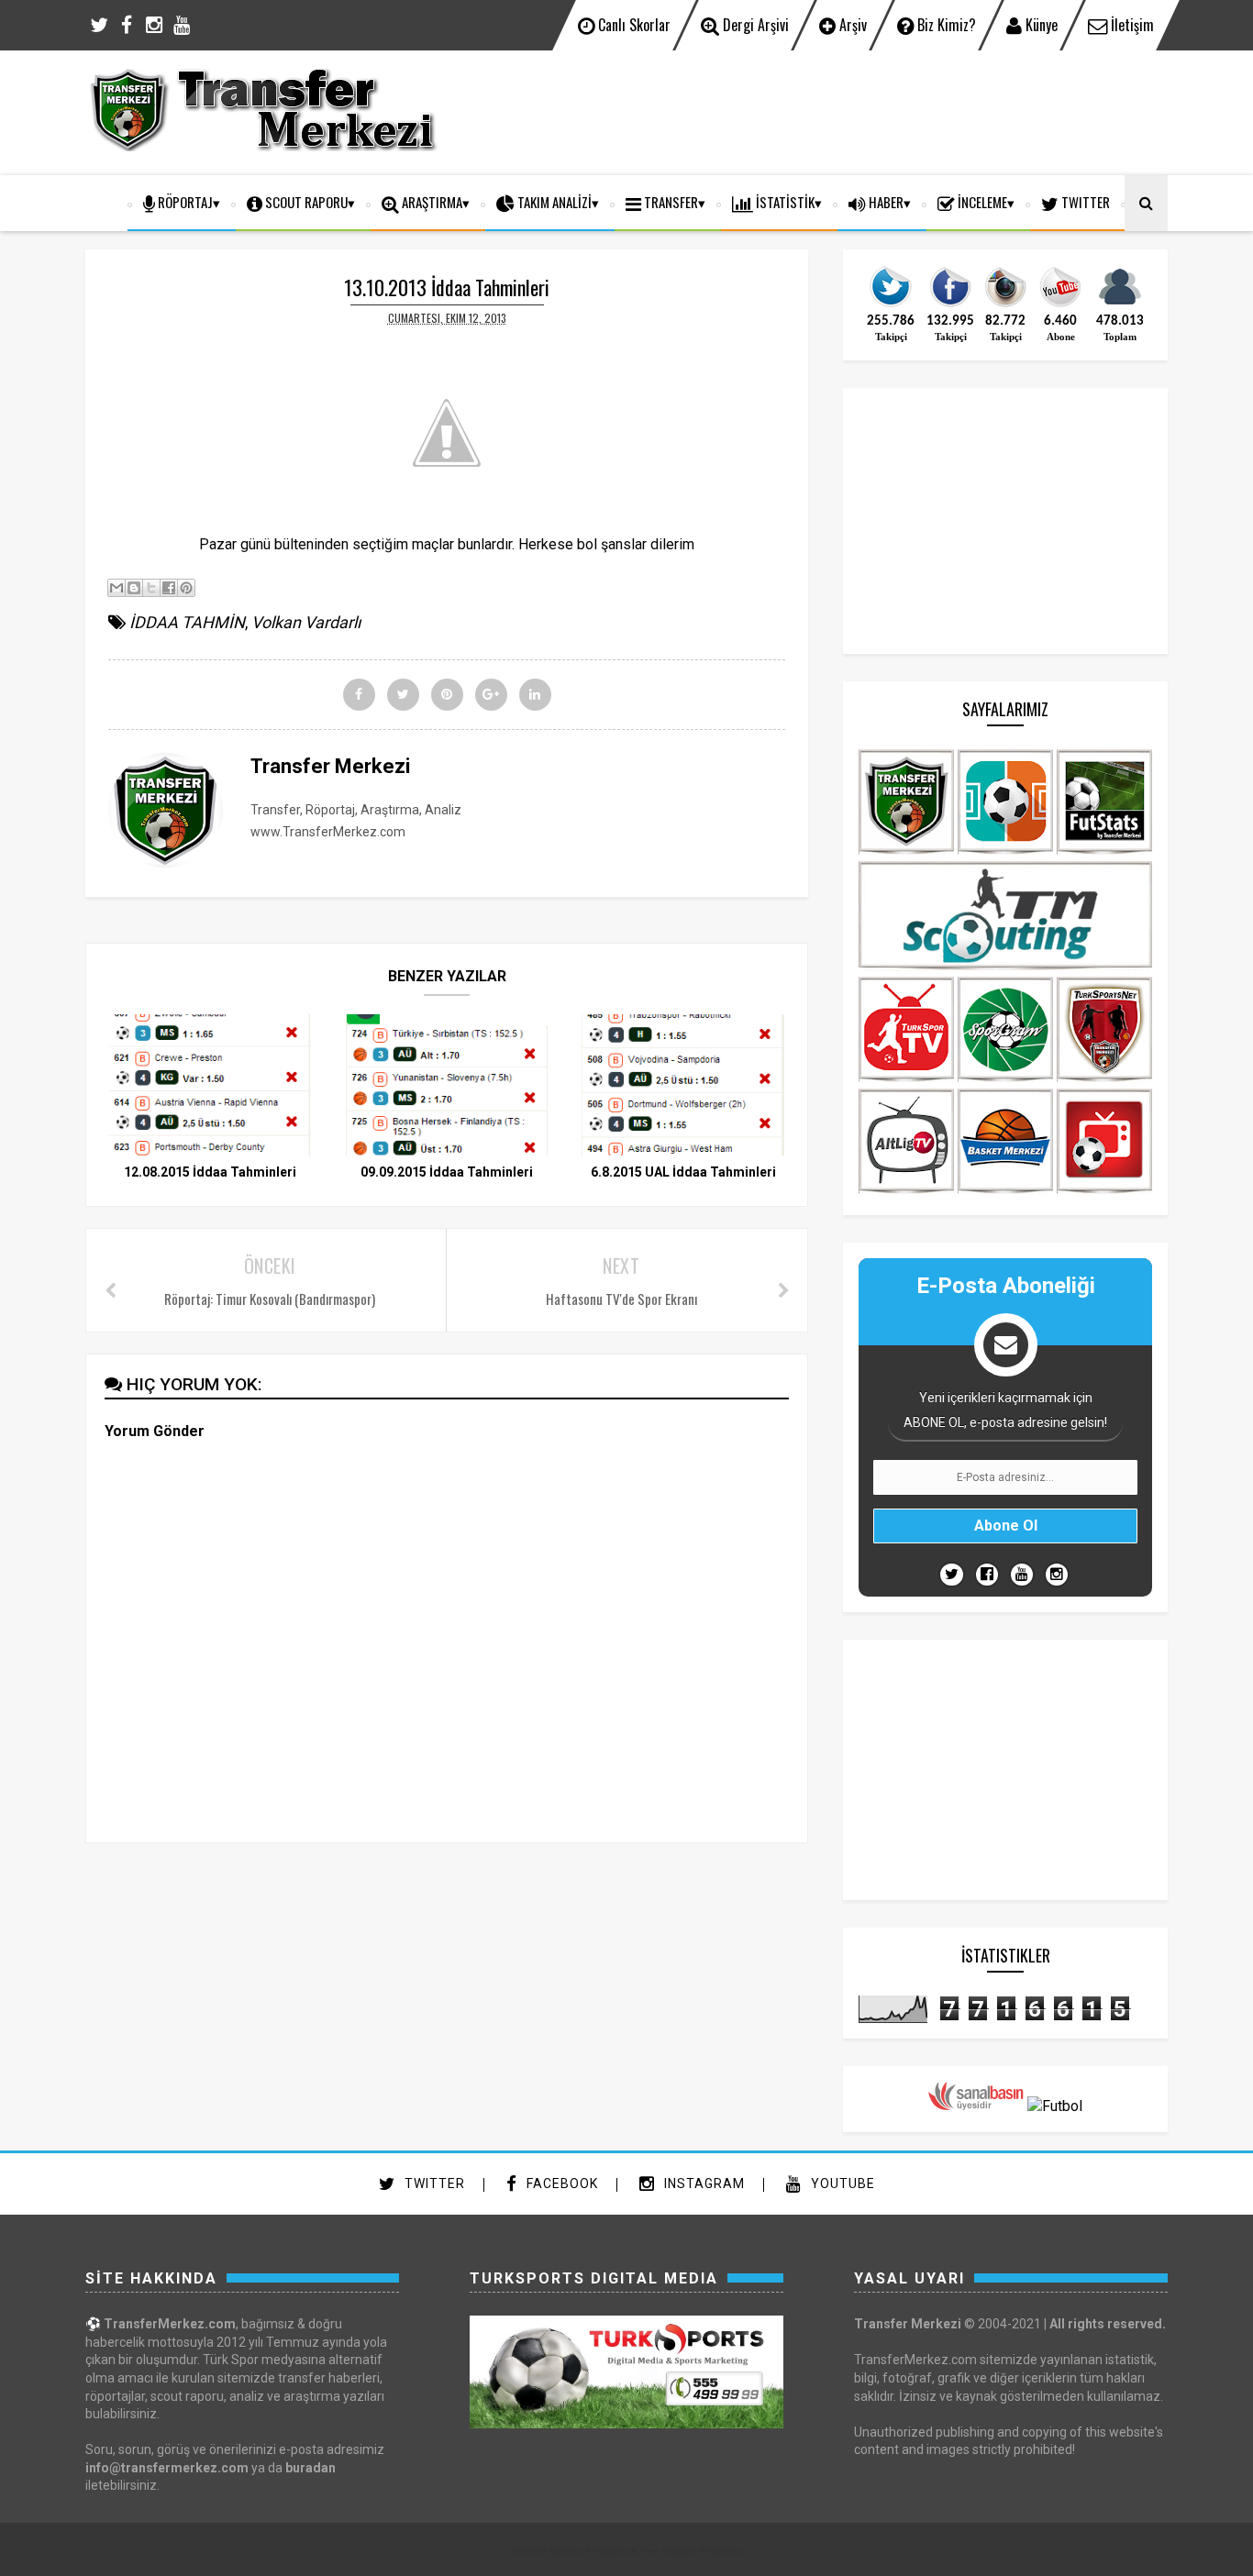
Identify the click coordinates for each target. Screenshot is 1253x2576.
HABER (885, 202)
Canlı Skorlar (632, 25)
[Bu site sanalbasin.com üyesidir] (976, 2106)
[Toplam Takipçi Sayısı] (1120, 305)
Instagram (703, 2184)
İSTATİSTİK (784, 202)
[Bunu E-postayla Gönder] (116, 588)
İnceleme (981, 202)
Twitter (433, 2184)
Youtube (841, 2184)
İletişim (1131, 25)
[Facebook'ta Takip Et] (987, 1575)
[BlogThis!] (134, 588)
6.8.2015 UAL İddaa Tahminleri (683, 1172)
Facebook (560, 2184)
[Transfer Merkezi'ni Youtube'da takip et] (1060, 305)
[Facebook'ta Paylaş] (169, 588)
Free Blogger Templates (691, 2551)
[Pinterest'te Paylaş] (186, 588)
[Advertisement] (834, 110)
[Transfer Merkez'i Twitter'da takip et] (891, 305)
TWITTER (1084, 202)
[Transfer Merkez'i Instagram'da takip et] (1005, 305)
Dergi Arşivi (754, 25)
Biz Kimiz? (945, 25)
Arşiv (851, 25)
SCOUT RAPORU (305, 202)
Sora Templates (595, 2551)
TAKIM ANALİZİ (553, 202)
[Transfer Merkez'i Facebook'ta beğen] (950, 305)
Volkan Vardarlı (306, 622)
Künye (1040, 25)
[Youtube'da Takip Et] (1022, 1575)
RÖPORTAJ (184, 202)
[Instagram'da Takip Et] (1057, 1575)
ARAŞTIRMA (431, 202)
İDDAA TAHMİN (187, 622)
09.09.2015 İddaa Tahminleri (447, 1172)
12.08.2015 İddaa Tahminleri (210, 1172)
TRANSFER (670, 202)
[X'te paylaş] (151, 588)
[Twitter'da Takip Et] (952, 1575)
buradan (310, 2468)
